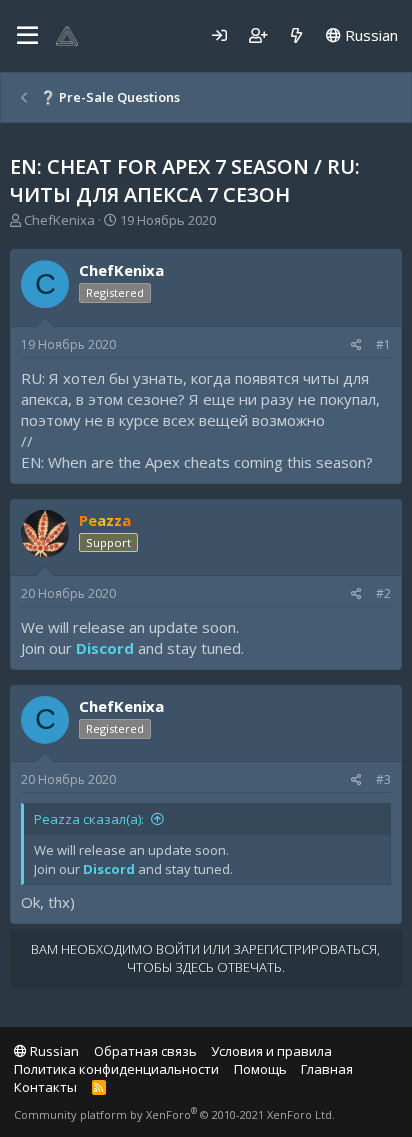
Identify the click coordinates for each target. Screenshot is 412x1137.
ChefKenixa (59, 220)
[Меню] (27, 36)
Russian (369, 35)
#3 (383, 779)
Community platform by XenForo (174, 1114)
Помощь (260, 1069)
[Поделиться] (356, 345)
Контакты (45, 1087)
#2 (383, 593)
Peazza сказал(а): (89, 819)
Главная (327, 1069)
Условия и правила (271, 1051)
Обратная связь (145, 1051)
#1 (383, 344)
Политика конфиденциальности (116, 1069)
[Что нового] (296, 35)
